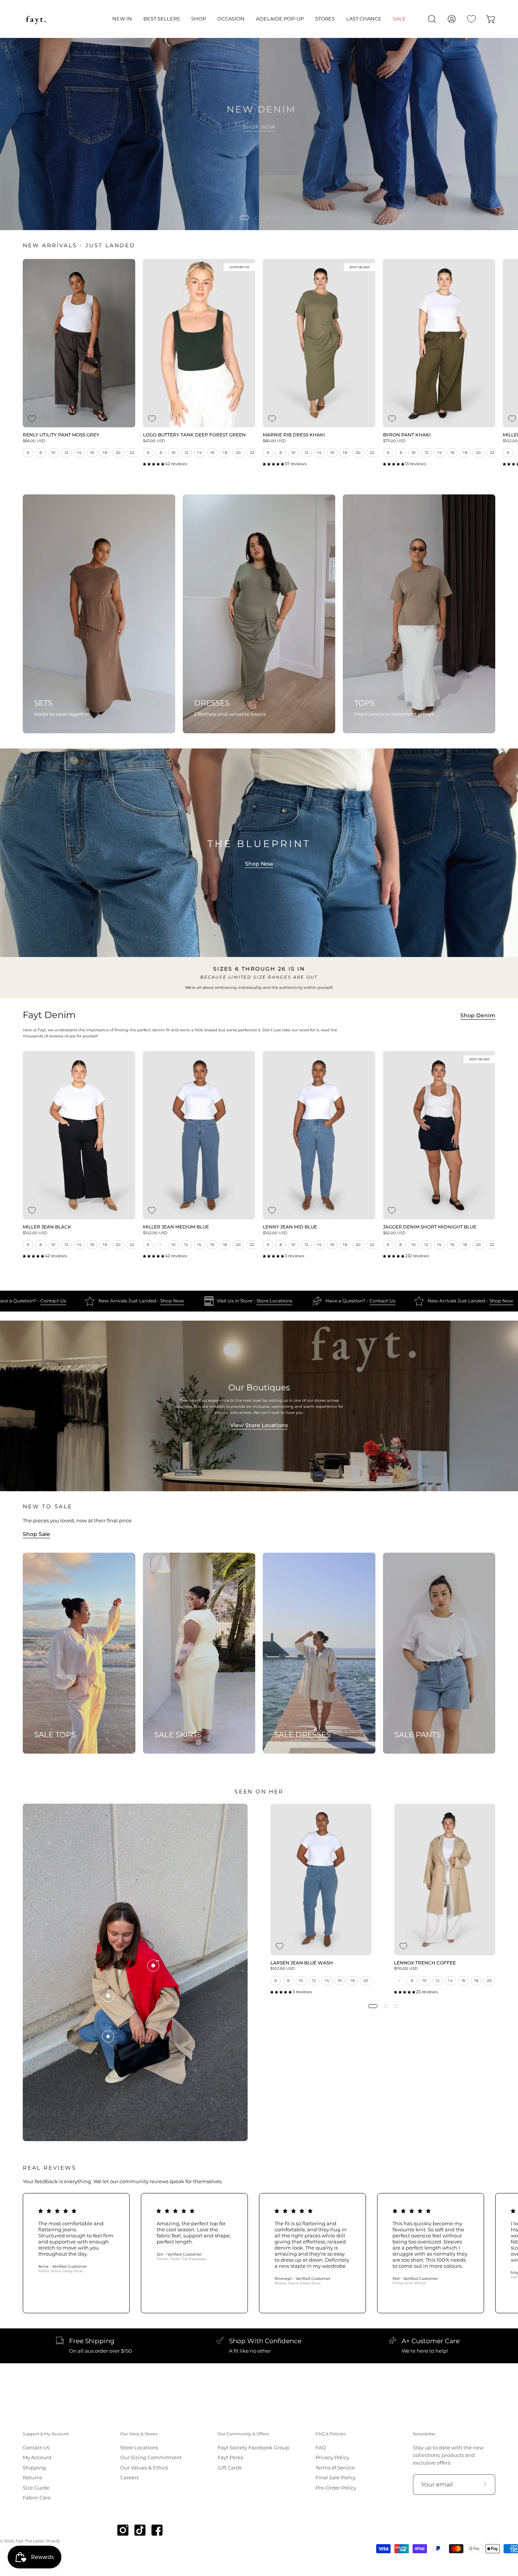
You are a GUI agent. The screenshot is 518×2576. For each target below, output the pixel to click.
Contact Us (218, 1301)
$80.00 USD (274, 441)
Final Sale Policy (336, 2478)
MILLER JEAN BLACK (47, 1227)
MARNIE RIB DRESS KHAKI (294, 435)
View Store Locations (259, 1425)
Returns (32, 2478)
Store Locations (111, 1301)
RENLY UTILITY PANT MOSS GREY (61, 435)
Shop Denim (478, 1015)
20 (118, 453)
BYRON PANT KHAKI (407, 435)
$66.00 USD (34, 441)
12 (67, 453)
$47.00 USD (154, 441)
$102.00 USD (35, 1233)
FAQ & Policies (330, 2434)
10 (53, 453)
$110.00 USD (406, 1969)
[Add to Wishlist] (32, 419)
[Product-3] (153, 1966)
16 (92, 453)
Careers (129, 2478)
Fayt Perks (230, 2458)
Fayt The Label (30, 2541)
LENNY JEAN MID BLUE (290, 1227)
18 (105, 453)
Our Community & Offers (243, 2434)
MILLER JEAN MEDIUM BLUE (176, 1227)
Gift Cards (230, 2468)
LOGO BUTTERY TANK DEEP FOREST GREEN (194, 435)
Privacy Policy (332, 2458)
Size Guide (36, 2487)
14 (79, 453)
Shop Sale (36, 1534)
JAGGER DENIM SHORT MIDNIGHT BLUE (430, 1227)
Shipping (34, 2468)
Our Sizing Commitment (151, 2458)
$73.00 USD (394, 441)
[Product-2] (108, 1996)
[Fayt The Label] (36, 19)
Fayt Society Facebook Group (254, 2448)
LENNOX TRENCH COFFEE (425, 1963)
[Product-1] (108, 2036)
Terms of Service (335, 2468)
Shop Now (259, 864)
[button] (122, 19)
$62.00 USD (394, 1233)
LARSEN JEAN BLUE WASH (302, 1963)
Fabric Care (37, 2498)
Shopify (53, 2541)
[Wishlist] (471, 19)
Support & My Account (46, 2434)
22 (132, 453)
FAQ (321, 2448)
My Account (37, 2458)
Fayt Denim (49, 1015)
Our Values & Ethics (144, 2468)
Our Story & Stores (139, 2434)
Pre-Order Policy (336, 2487)
